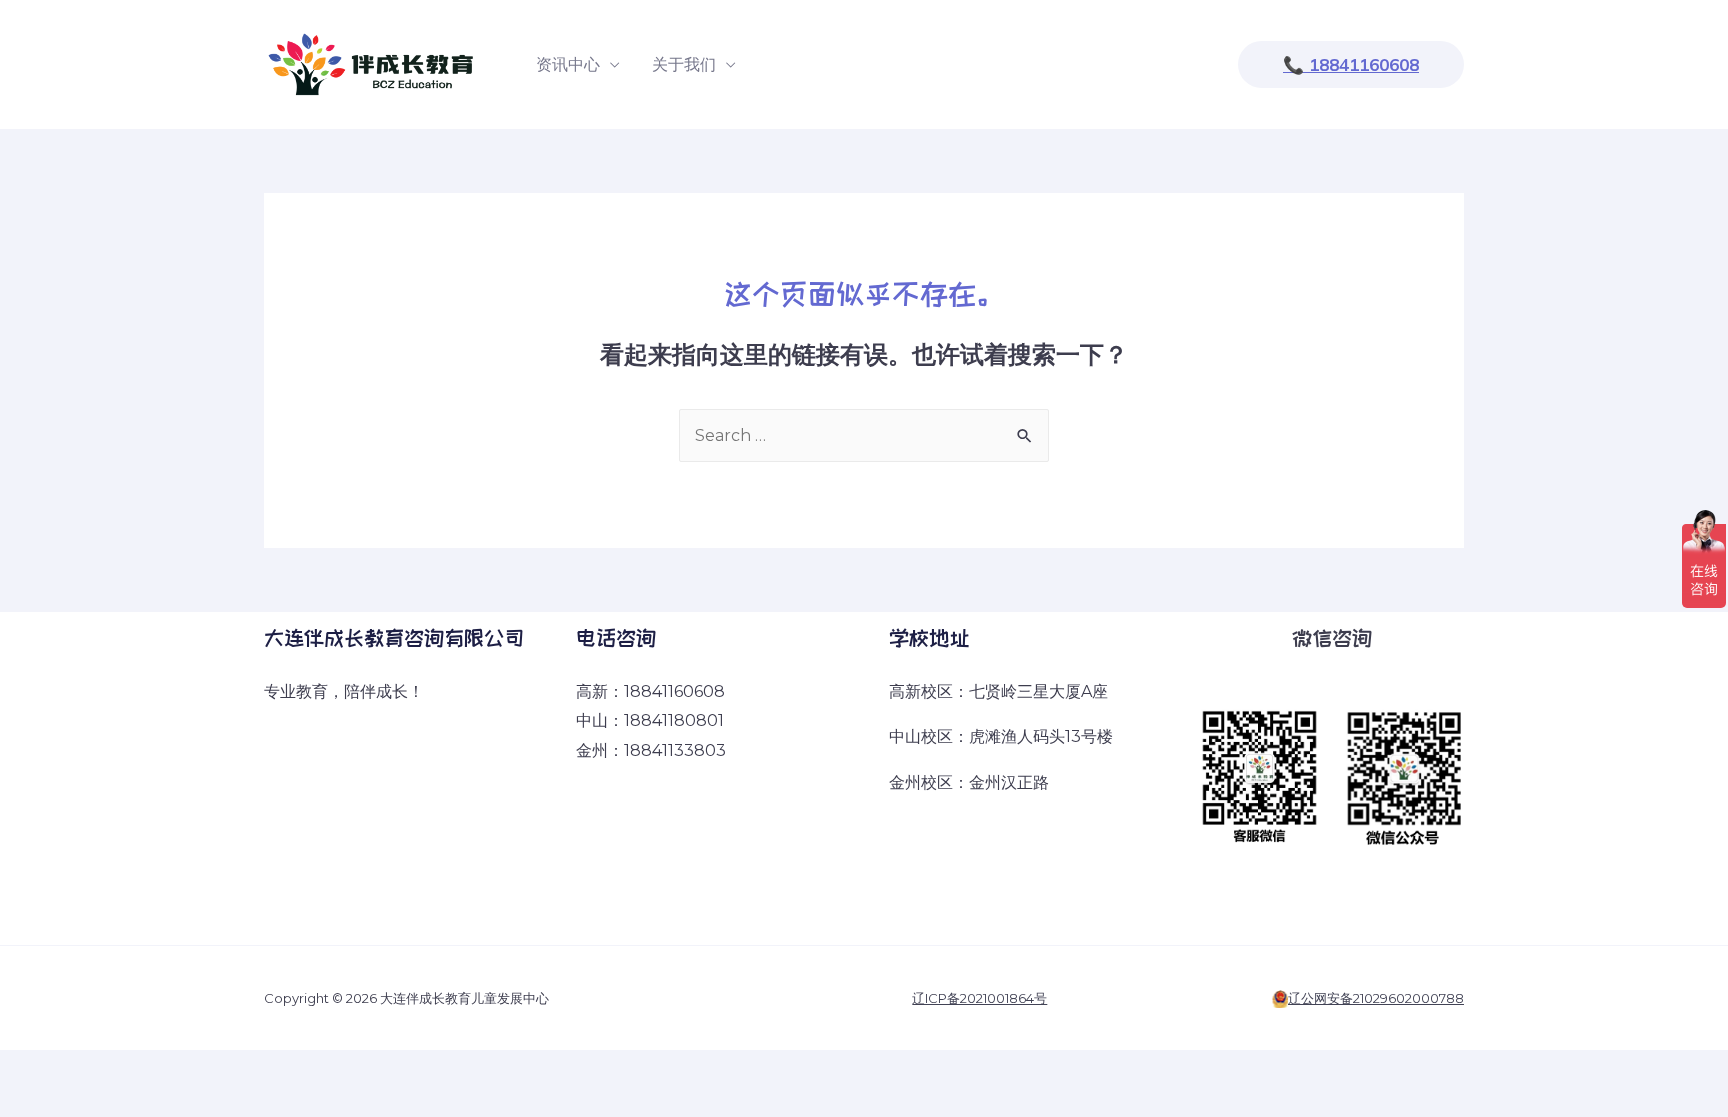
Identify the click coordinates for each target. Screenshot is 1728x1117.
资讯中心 (568, 64)
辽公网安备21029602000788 (1376, 998)
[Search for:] (864, 435)
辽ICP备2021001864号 (979, 998)
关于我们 (684, 64)
